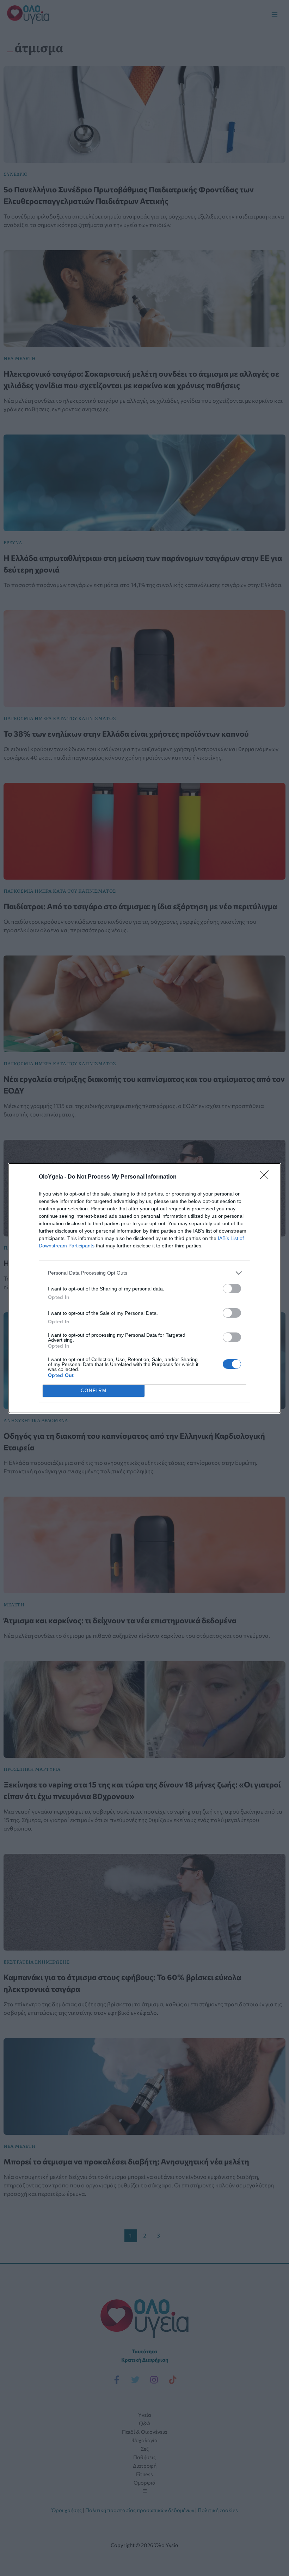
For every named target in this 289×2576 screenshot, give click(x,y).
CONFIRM (94, 1391)
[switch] (232, 1289)
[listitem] (144, 1273)
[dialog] (144, 1288)
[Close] (266, 1177)
